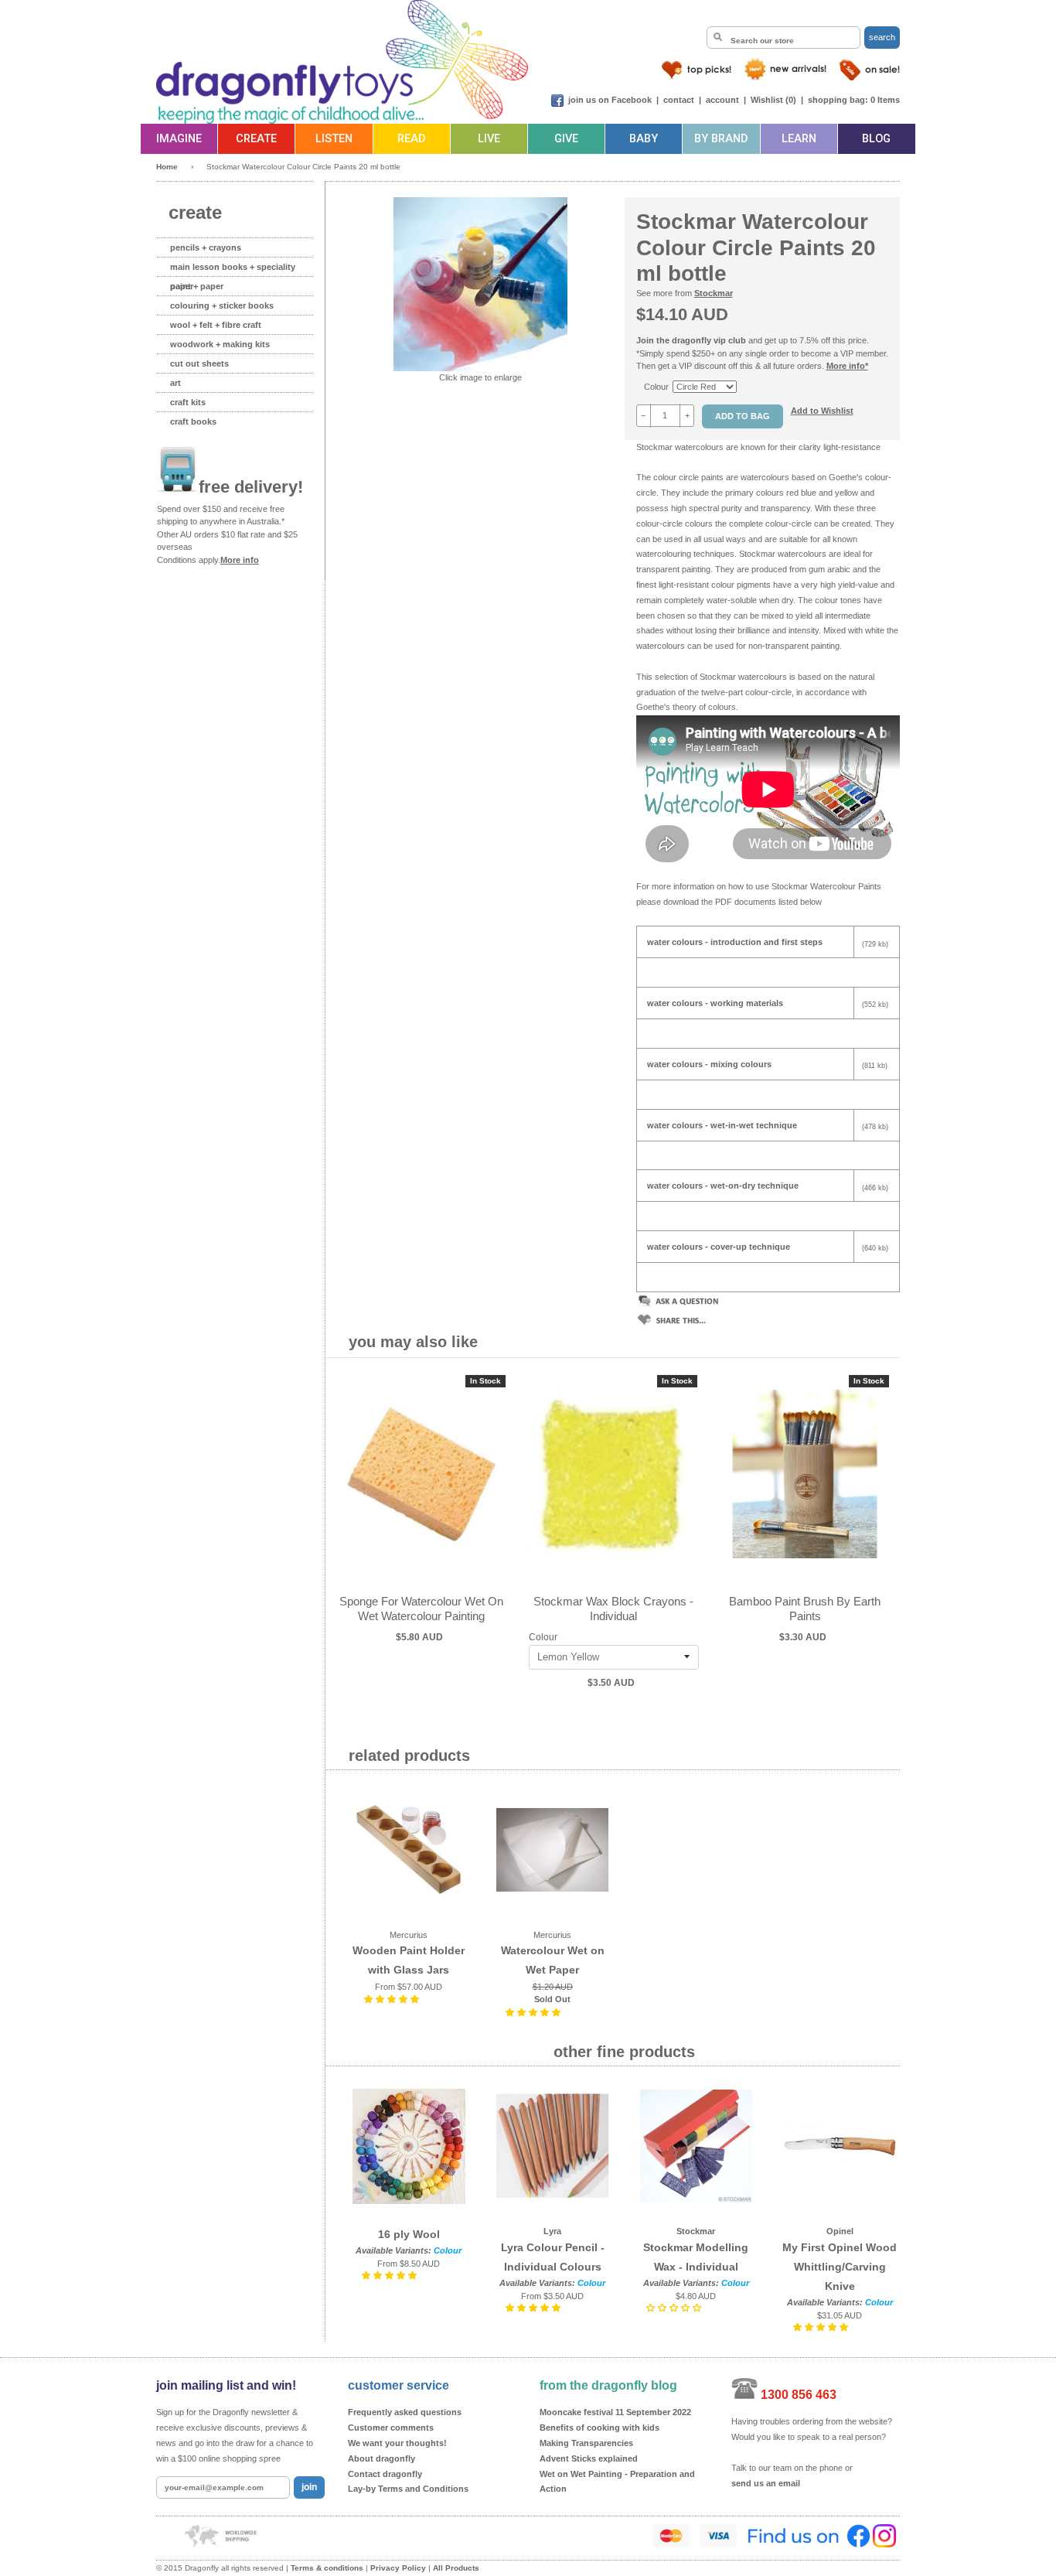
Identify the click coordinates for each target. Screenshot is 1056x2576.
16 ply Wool (409, 2234)
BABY (644, 139)
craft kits (188, 402)
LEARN (799, 139)
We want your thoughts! (397, 2443)
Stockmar (714, 293)
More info (240, 560)
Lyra (552, 2231)
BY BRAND (721, 139)
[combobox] (783, 38)
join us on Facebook (610, 100)
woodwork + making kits (220, 344)
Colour (656, 387)
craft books (193, 421)
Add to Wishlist (822, 411)
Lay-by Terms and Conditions (408, 2489)
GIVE (566, 139)
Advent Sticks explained (589, 2458)
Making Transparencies (586, 2443)
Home (167, 167)
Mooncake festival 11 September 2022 (615, 2412)
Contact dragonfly (385, 2474)
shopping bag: (838, 100)
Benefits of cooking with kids (600, 2428)
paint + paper (197, 286)
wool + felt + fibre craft (216, 325)
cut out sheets (199, 363)
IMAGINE (179, 139)
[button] (393, 1999)
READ (411, 139)
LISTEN (334, 139)
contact (679, 100)
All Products (456, 2568)
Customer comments (391, 2428)
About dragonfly (382, 2458)
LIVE (489, 139)
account (722, 100)
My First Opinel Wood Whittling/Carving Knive (840, 2267)
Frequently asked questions (405, 2412)
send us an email (766, 2483)
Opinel (840, 2231)
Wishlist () (773, 100)
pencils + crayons (206, 247)
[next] (884, 1539)
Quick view (422, 1490)
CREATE (256, 139)
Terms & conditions (327, 2568)
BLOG (876, 139)
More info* (847, 366)
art (175, 383)
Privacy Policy (398, 2568)
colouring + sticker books (222, 305)
